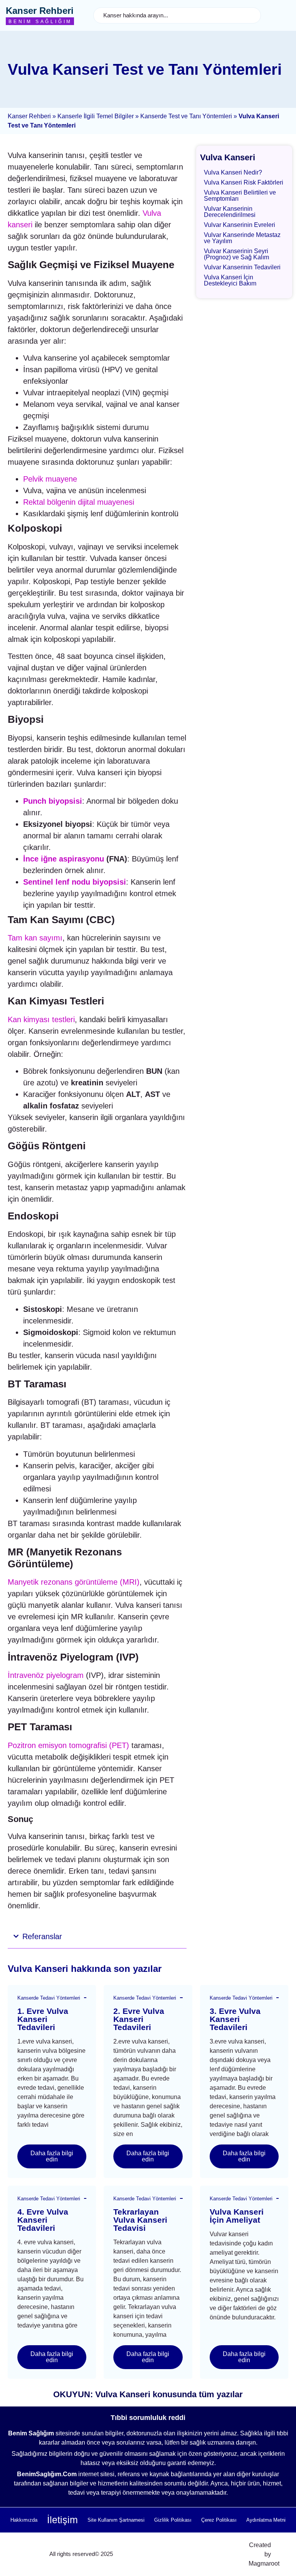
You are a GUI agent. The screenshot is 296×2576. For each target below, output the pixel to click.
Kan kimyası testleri (41, 1019)
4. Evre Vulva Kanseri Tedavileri (43, 2220)
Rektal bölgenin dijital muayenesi (79, 502)
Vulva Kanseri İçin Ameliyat (237, 2216)
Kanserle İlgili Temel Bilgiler (96, 116)
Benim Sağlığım (40, 22)
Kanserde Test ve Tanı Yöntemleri (186, 116)
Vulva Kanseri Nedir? (233, 172)
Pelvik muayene (50, 479)
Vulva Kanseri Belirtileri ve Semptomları (240, 196)
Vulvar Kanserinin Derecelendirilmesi (230, 212)
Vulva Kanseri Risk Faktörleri (244, 182)
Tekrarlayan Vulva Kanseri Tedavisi (140, 2220)
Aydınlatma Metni (266, 2520)
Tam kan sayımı (35, 938)
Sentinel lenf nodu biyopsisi (75, 882)
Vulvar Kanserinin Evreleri (240, 225)
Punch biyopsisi (53, 801)
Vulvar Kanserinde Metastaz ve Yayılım (242, 238)
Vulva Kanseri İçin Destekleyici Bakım (230, 280)
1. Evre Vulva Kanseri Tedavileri (43, 2019)
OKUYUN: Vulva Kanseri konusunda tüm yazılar (148, 2394)
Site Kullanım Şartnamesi (116, 2520)
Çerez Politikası (219, 2520)
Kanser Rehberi (40, 11)
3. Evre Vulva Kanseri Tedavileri (235, 2019)
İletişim (62, 2520)
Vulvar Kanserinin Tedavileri (242, 267)
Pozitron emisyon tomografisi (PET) (68, 1745)
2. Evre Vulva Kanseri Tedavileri (139, 2019)
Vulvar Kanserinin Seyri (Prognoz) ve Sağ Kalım (236, 254)
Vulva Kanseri (228, 157)
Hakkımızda (24, 2520)
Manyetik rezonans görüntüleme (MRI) (74, 1582)
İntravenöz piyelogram (46, 1675)
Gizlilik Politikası (173, 2520)
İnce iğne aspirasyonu (64, 859)
